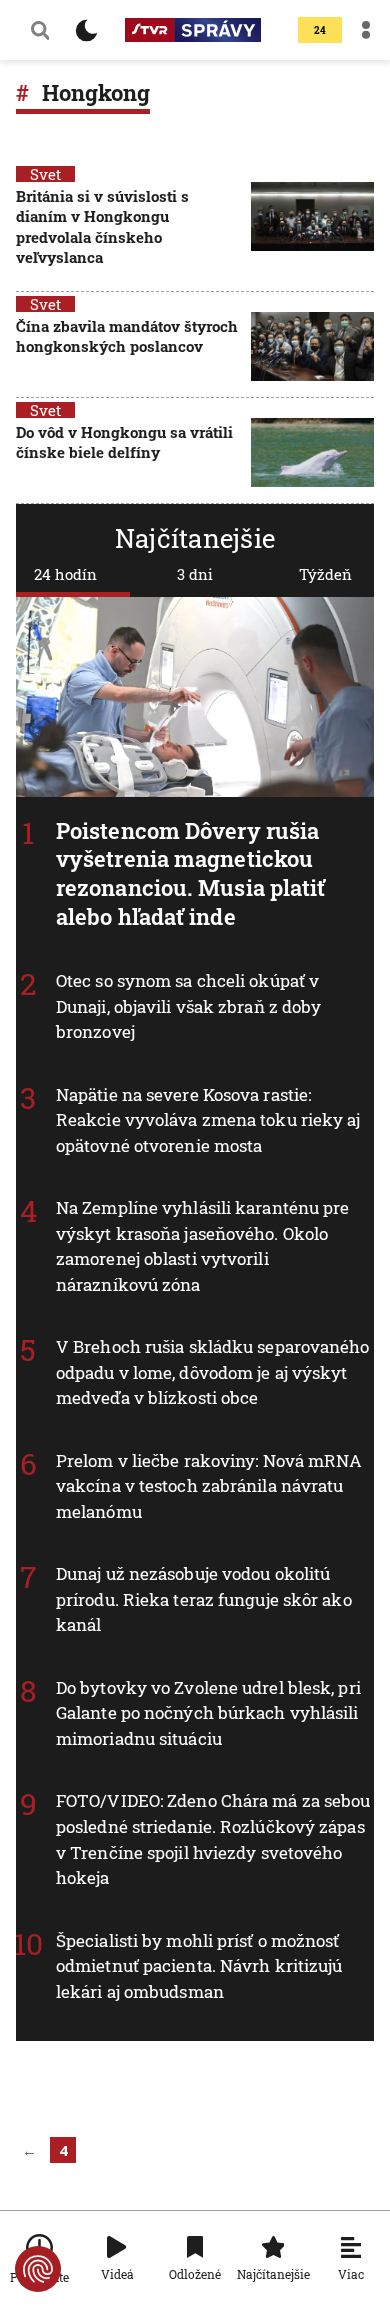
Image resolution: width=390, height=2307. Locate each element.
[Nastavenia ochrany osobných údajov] (38, 2269)
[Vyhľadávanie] (40, 30)
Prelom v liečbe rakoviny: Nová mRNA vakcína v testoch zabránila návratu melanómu (209, 1486)
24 (320, 30)
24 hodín (65, 574)
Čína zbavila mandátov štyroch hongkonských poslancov (127, 336)
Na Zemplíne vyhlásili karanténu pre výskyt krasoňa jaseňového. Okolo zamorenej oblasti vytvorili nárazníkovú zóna (203, 1246)
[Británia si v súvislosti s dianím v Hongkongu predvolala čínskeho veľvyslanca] (312, 228)
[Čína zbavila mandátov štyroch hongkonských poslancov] (312, 346)
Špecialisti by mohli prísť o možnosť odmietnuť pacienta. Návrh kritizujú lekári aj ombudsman (199, 1966)
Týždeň (325, 574)
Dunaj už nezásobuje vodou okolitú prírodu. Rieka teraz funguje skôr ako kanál (204, 1599)
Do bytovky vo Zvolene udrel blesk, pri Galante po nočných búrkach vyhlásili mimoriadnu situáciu (208, 1713)
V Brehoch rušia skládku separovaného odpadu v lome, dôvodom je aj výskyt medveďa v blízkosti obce (213, 1372)
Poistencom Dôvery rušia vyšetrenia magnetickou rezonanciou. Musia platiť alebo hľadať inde (191, 873)
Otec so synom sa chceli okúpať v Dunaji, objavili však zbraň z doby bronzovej (188, 1006)
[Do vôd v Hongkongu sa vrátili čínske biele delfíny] (312, 452)
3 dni (195, 574)
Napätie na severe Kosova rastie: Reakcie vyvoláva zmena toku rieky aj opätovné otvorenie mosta (208, 1120)
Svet (45, 174)
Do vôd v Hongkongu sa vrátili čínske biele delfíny (124, 442)
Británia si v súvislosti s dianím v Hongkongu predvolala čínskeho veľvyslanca (102, 226)
